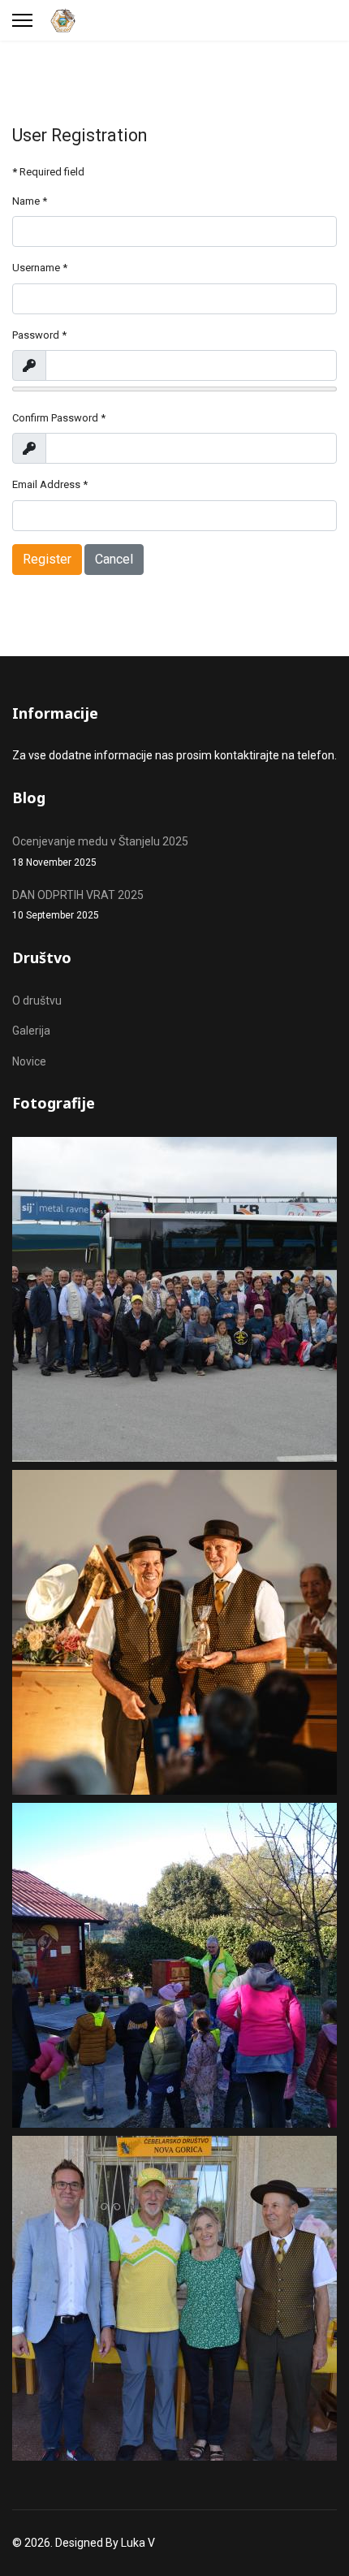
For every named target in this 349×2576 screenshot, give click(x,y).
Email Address (50, 484)
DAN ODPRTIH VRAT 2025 (78, 905)
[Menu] (22, 20)
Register (47, 559)
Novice (29, 1061)
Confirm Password (59, 418)
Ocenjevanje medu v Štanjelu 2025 (100, 851)
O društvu (37, 1001)
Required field (48, 172)
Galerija (31, 1031)
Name (30, 201)
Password (39, 335)
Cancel (114, 559)
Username (40, 268)
